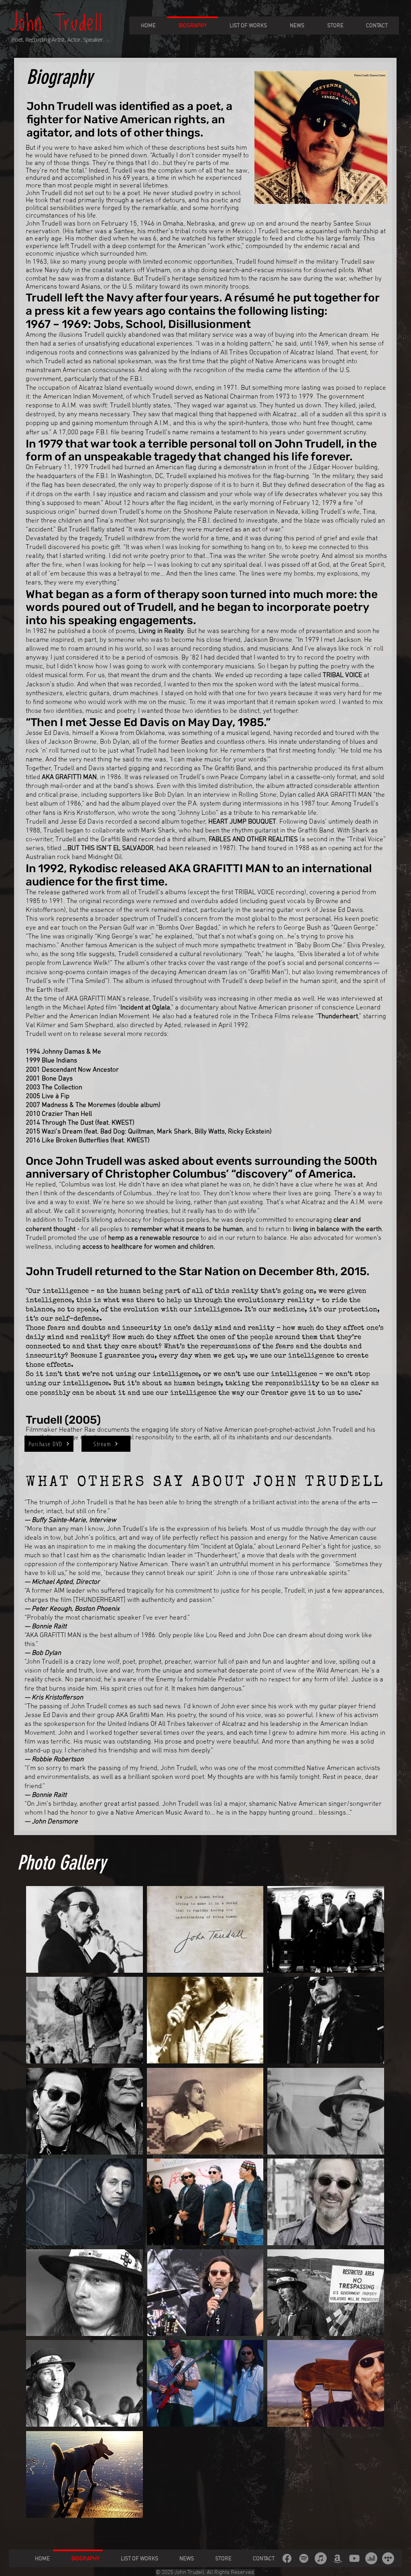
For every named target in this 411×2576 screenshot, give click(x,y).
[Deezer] (371, 2558)
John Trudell (57, 24)
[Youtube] (354, 2558)
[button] (84, 1929)
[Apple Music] (321, 2558)
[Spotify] (304, 2558)
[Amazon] (338, 2558)
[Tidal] (388, 2558)
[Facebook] (287, 2558)
